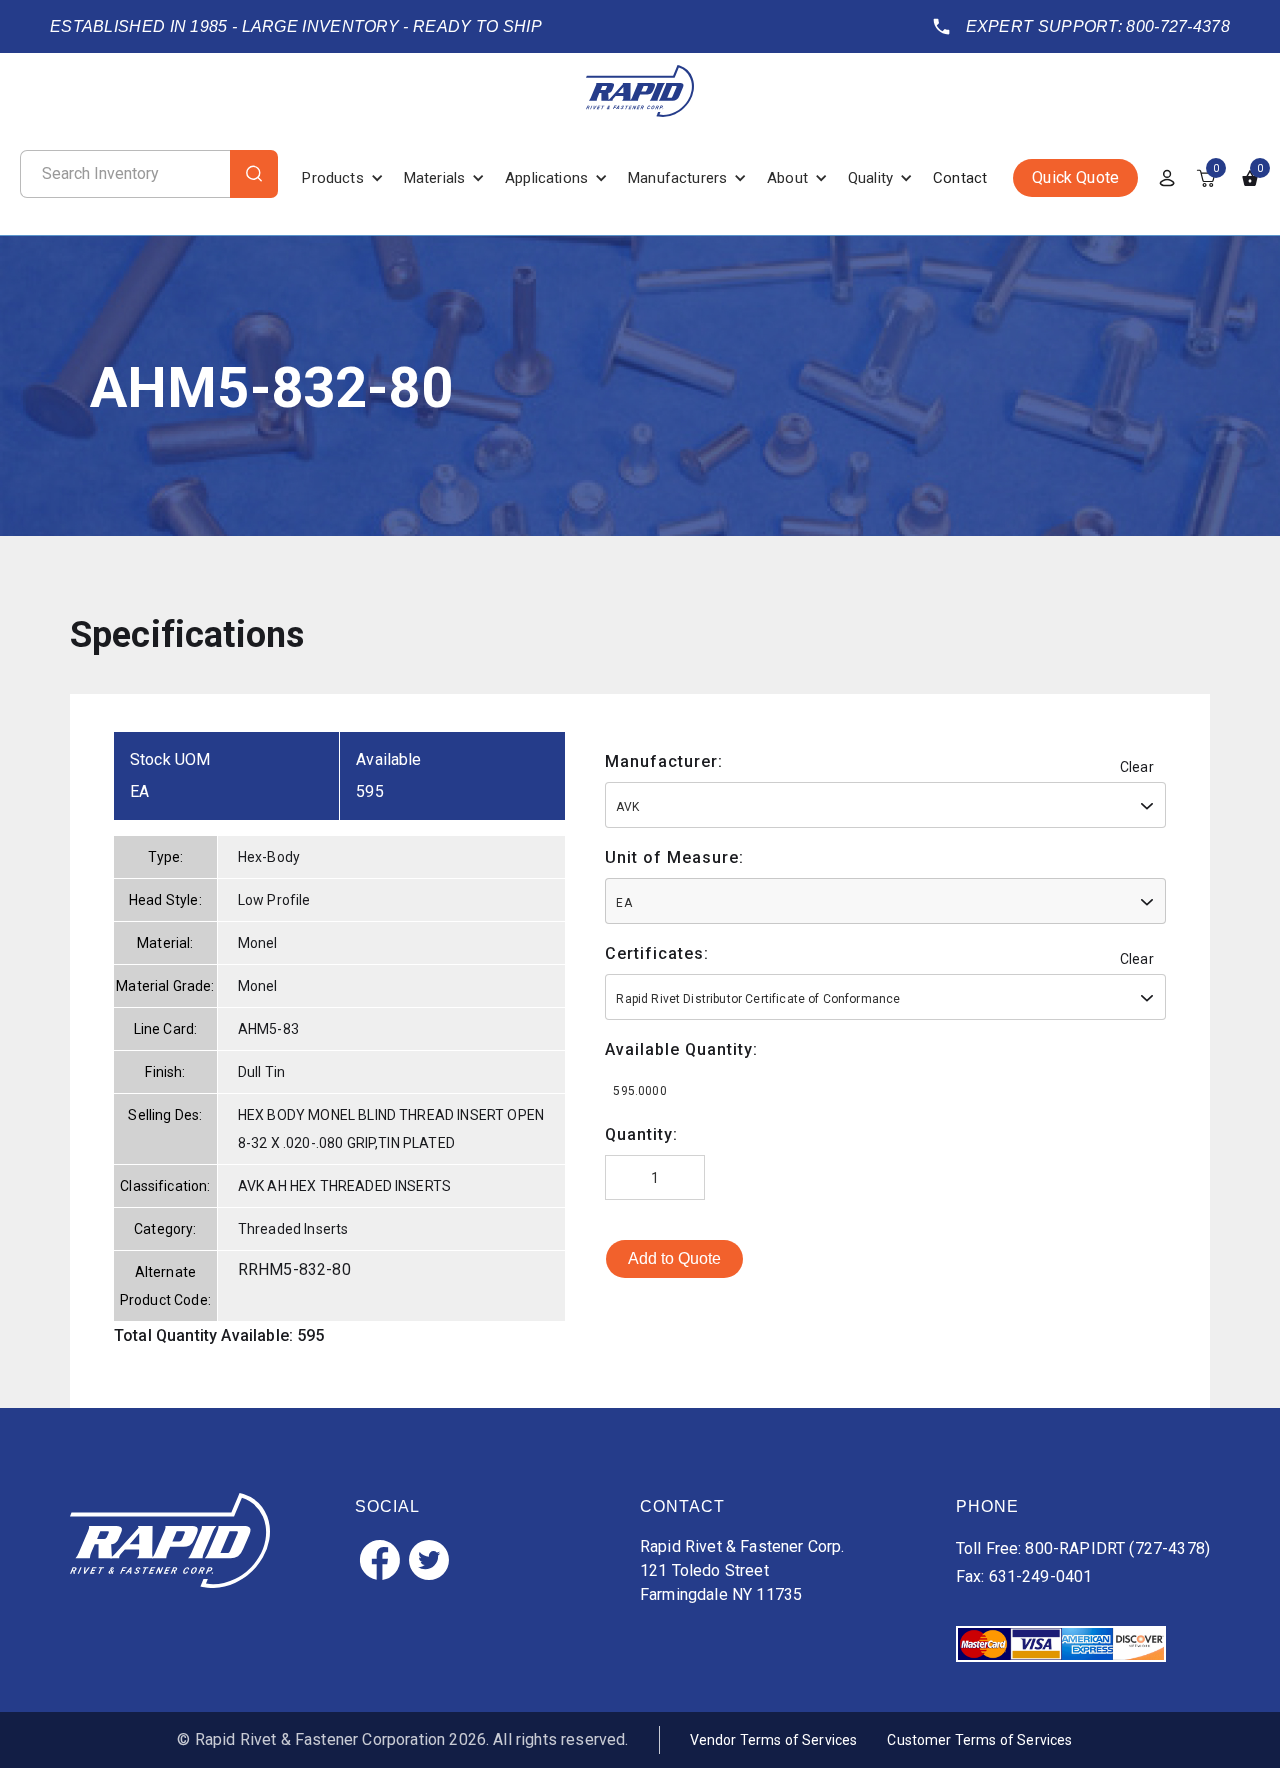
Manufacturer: (664, 761)
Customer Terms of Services (979, 1740)
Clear (1137, 767)
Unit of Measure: (674, 857)
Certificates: (657, 953)
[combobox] (885, 805)
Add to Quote (674, 1258)
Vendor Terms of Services (774, 1740)
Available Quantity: (681, 1049)
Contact (960, 178)
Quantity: (641, 1134)
